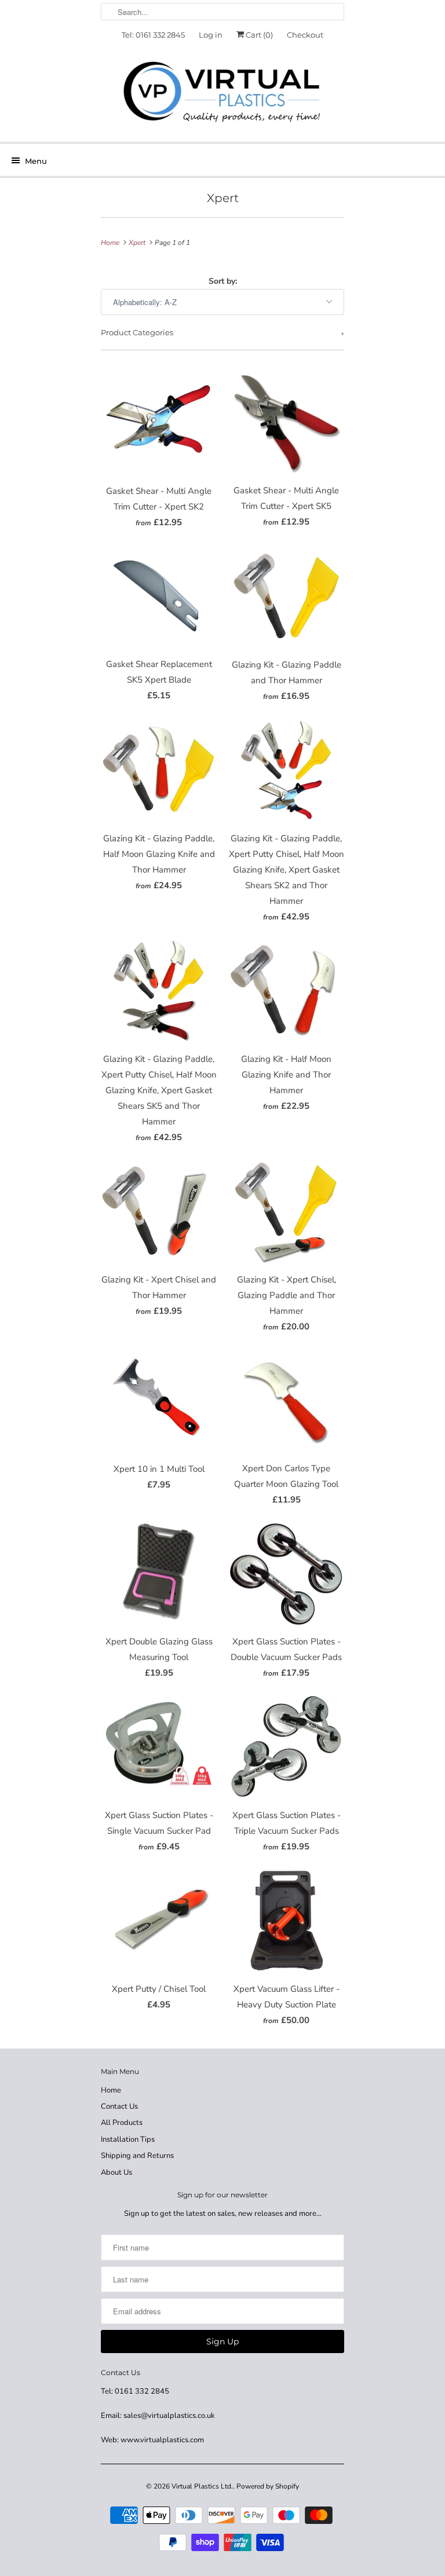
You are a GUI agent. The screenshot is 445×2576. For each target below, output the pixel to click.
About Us (116, 2172)
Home (111, 2090)
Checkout (305, 35)
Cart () (258, 35)
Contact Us (119, 2106)
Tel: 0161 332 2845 (153, 35)
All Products (122, 2123)
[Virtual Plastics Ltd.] (222, 93)
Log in (211, 35)
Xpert (223, 198)
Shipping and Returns (137, 2156)
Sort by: (223, 281)
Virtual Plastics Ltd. (202, 2486)
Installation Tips (128, 2139)
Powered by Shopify (268, 2486)
